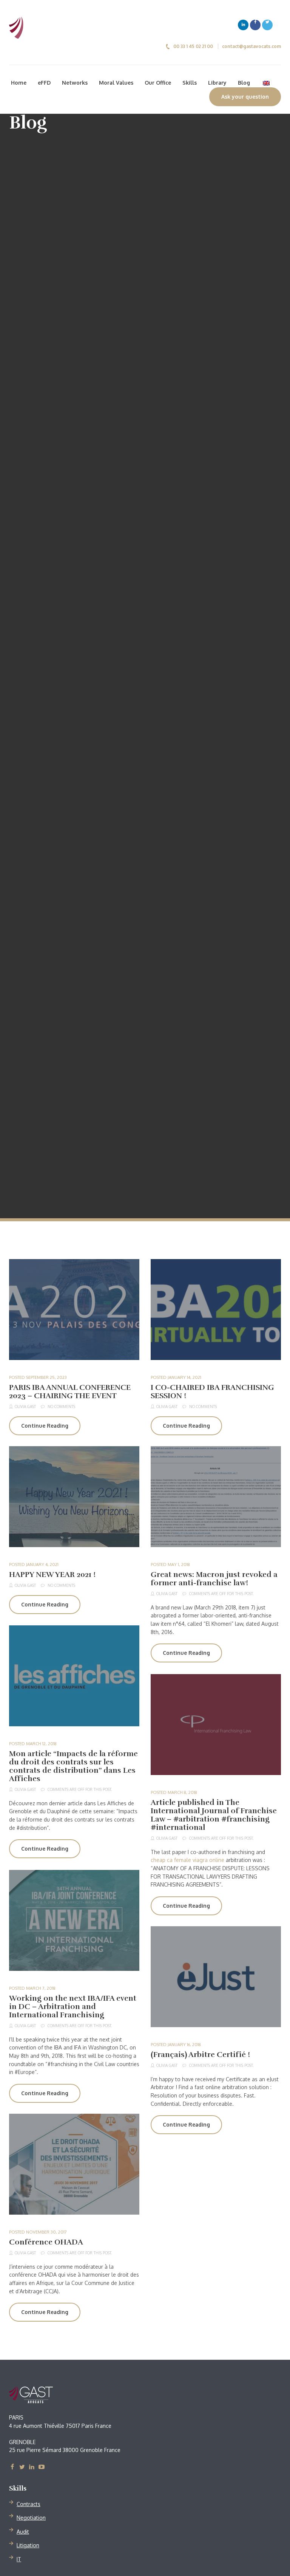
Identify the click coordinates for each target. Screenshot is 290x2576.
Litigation (28, 2545)
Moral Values (116, 83)
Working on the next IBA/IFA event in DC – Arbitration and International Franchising (73, 2007)
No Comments (61, 1406)
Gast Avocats (52, 2395)
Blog (244, 83)
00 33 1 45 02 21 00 (193, 46)
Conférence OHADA (46, 2242)
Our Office (158, 83)
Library (217, 83)
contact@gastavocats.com (251, 46)
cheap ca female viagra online (187, 1860)
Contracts (29, 2504)
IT (19, 2559)
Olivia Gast (25, 1406)
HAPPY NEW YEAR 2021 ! (52, 1575)
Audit (23, 2532)
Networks (75, 83)
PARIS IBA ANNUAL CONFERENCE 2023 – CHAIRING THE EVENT (70, 1392)
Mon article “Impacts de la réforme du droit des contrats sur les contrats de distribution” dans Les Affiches (73, 1766)
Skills (190, 83)
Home (19, 83)
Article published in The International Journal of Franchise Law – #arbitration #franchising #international (214, 1815)
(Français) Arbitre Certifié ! (200, 2055)
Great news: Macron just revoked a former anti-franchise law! (214, 1579)
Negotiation (31, 2518)
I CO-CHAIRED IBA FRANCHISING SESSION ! (212, 1392)
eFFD (44, 83)
